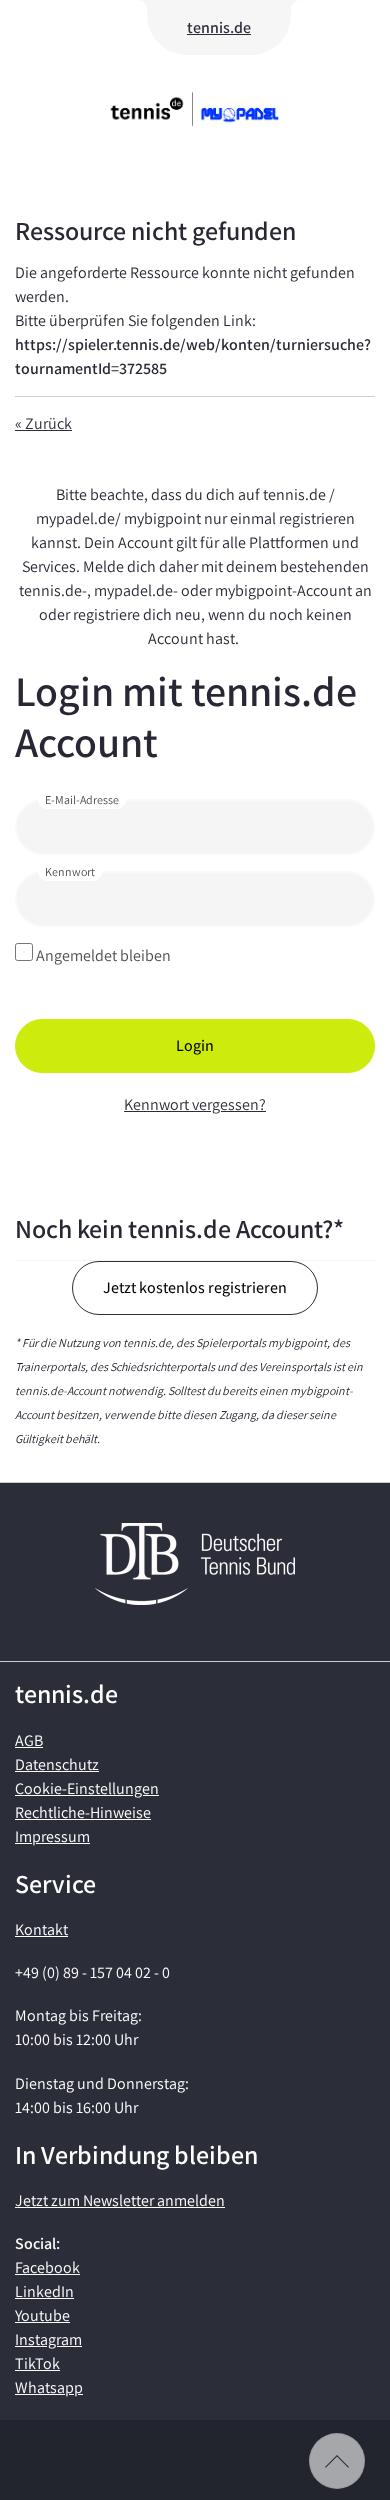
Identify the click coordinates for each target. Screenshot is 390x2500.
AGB (29, 1740)
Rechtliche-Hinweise (83, 1812)
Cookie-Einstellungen (87, 1788)
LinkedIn (44, 2291)
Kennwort (70, 871)
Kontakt (41, 1929)
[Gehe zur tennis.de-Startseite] (193, 109)
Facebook (47, 2267)
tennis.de (219, 27)
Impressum (52, 1836)
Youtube (42, 2315)
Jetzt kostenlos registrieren (195, 1287)
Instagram (48, 2339)
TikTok (37, 2363)
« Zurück (43, 423)
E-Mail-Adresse (82, 799)
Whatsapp (49, 2387)
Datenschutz (57, 1764)
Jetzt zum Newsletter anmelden (120, 2200)
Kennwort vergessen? (195, 1104)
